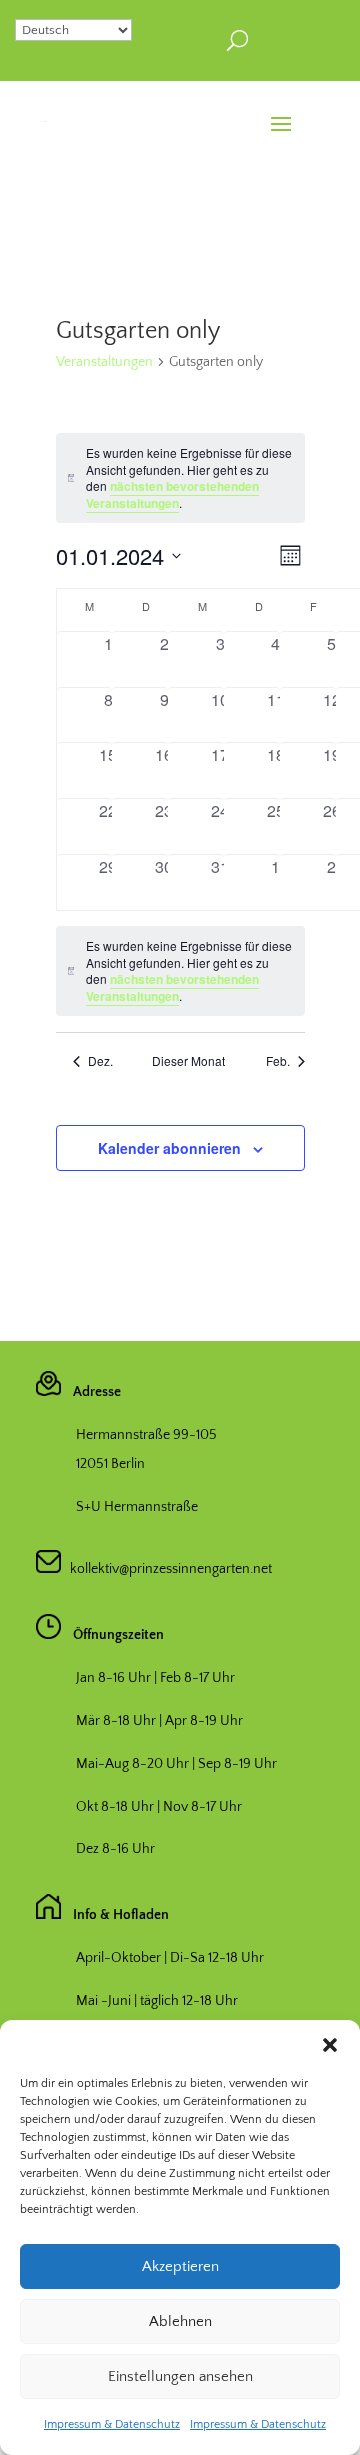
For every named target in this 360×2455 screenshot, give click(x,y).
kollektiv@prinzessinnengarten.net (166, 1569)
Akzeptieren (180, 2266)
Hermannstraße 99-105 (146, 1435)
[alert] (180, 971)
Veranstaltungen (104, 362)
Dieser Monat (188, 1061)
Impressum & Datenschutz (112, 2424)
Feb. (278, 1061)
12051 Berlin (110, 1464)
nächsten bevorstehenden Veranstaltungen (172, 494)
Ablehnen (180, 2321)
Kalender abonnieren (169, 1148)
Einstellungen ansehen (180, 2376)
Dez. (100, 1061)
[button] (330, 2045)
